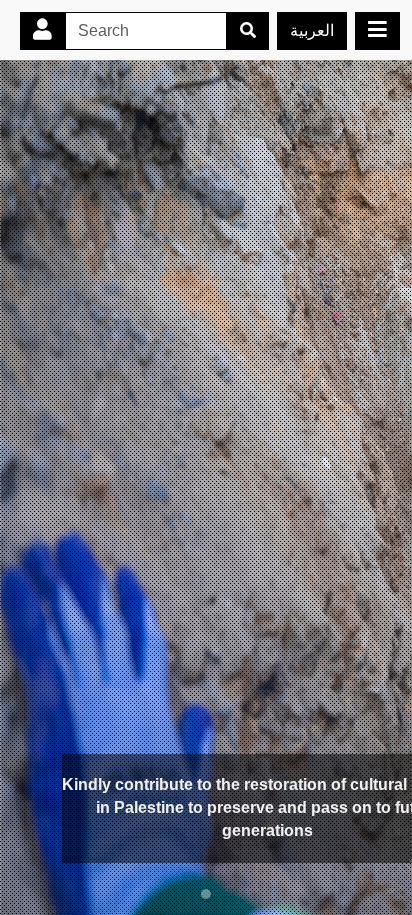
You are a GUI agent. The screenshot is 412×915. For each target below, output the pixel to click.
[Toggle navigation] (377, 31)
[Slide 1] (206, 894)
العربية (312, 30)
